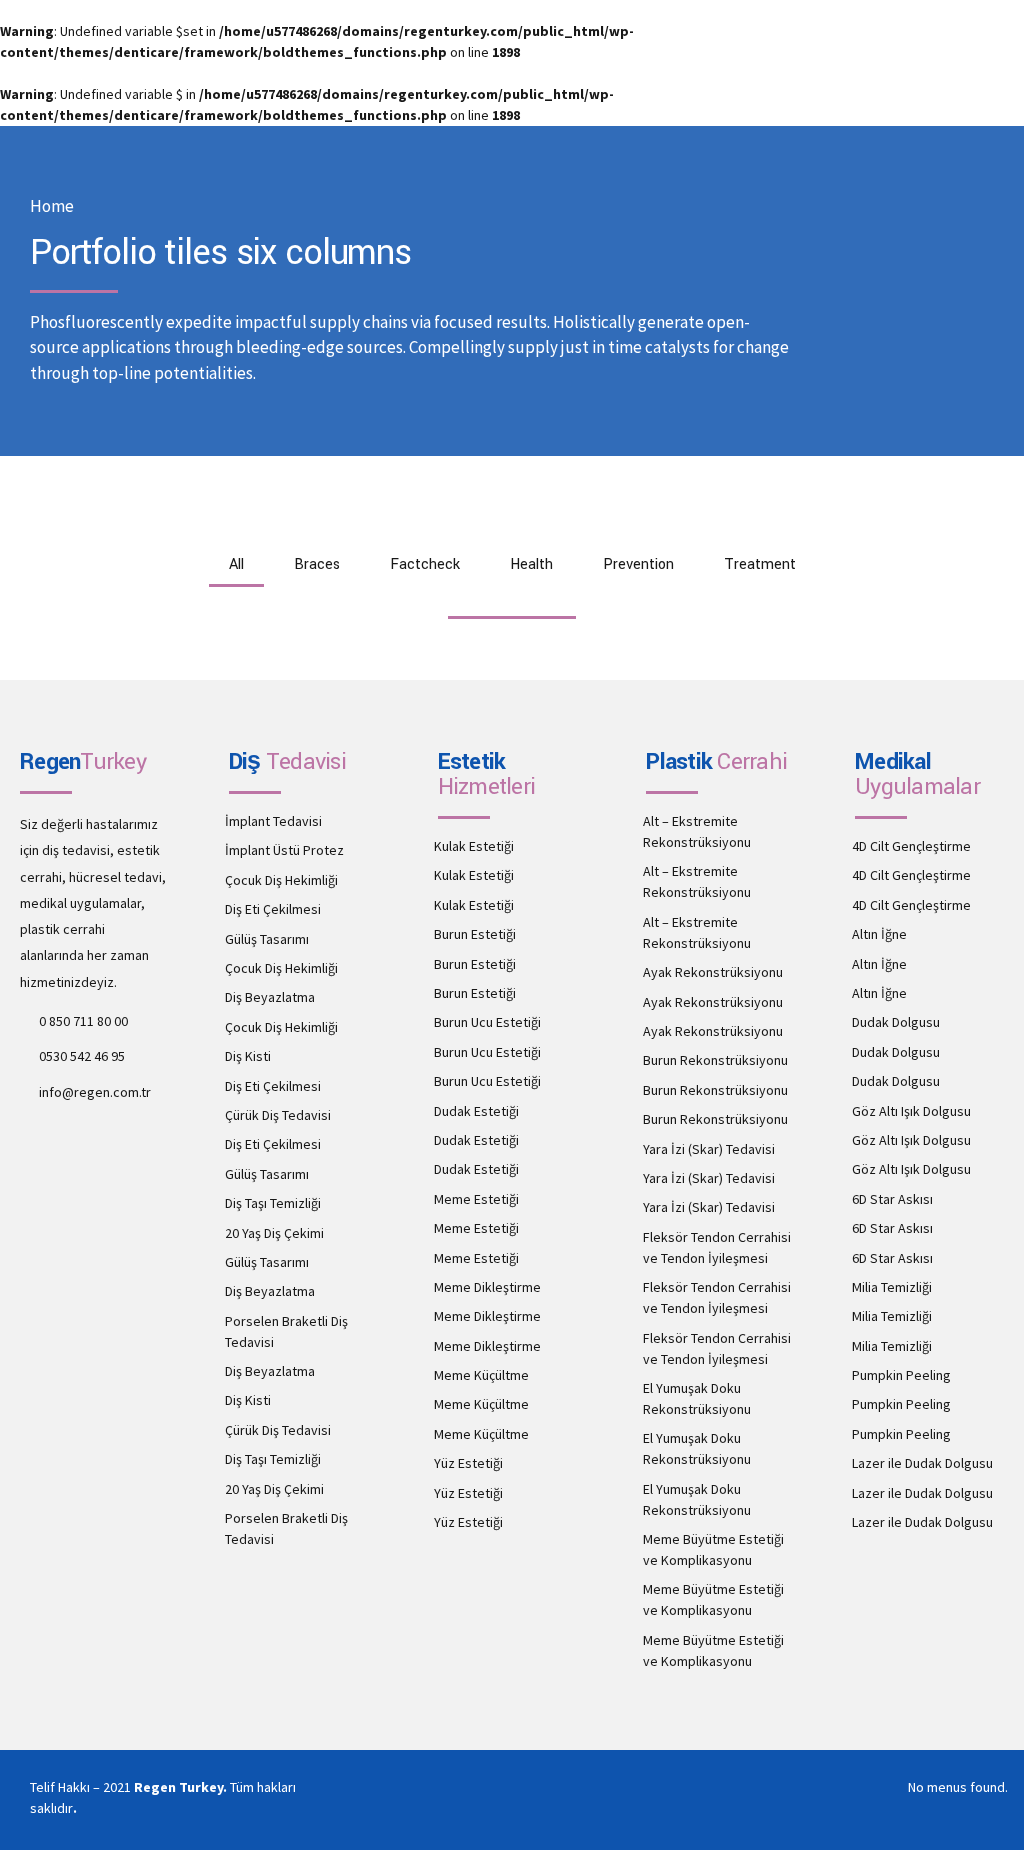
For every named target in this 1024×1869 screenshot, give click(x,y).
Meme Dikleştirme (487, 1287)
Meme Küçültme (481, 1375)
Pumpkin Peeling (901, 1375)
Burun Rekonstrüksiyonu (715, 1060)
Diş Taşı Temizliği (273, 1203)
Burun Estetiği (475, 934)
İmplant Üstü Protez (284, 850)
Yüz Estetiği (468, 1463)
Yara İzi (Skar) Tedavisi (709, 1149)
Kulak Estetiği (474, 846)
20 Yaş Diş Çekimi (274, 1233)
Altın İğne (879, 934)
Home (52, 206)
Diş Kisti (248, 1056)
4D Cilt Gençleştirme (911, 846)
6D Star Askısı (892, 1199)
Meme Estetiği (476, 1199)
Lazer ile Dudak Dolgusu (922, 1463)
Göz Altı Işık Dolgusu (911, 1111)
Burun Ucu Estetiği (487, 1022)
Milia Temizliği (892, 1287)
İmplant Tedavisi (273, 821)
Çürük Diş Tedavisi (278, 1115)
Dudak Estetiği (476, 1111)
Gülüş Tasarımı (267, 939)
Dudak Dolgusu (896, 1022)
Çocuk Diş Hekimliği (281, 880)
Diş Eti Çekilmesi (273, 909)
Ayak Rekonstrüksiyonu (713, 972)
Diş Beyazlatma (270, 997)
